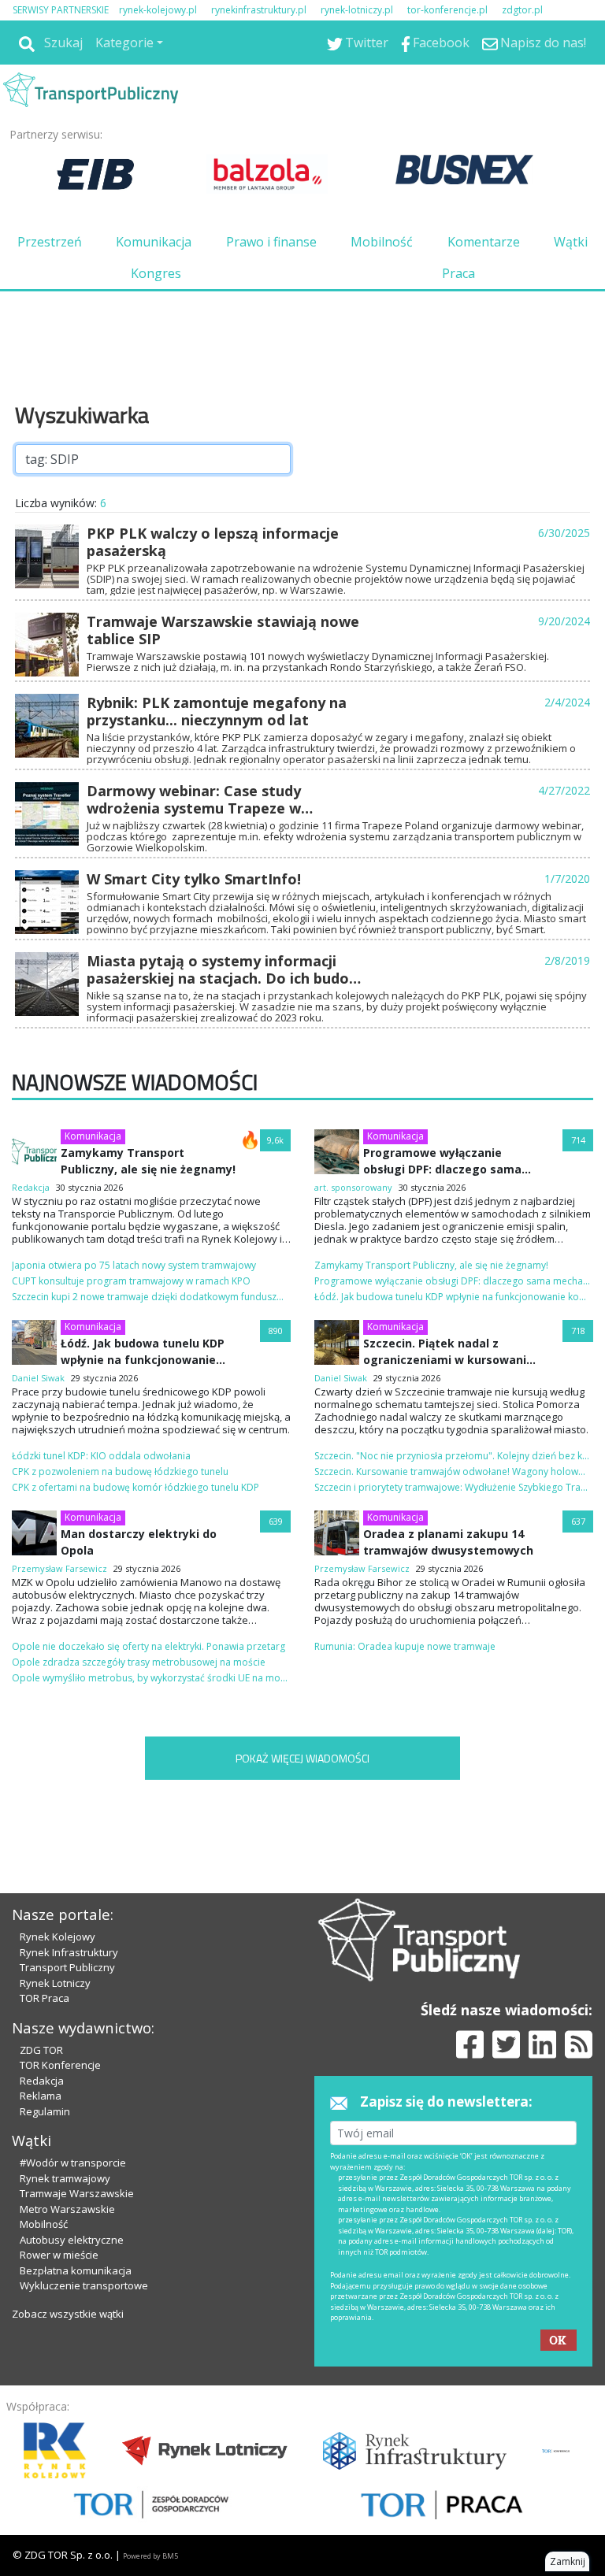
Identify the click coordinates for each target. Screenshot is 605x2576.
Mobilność (382, 242)
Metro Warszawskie (67, 2209)
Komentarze (484, 242)
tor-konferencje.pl (447, 10)
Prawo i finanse (271, 242)
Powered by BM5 (150, 2556)
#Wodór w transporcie (73, 2163)
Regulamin (45, 2111)
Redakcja (42, 2081)
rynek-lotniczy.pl (357, 10)
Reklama (41, 2096)
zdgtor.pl (522, 10)
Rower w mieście (59, 2255)
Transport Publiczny (67, 1967)
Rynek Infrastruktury (69, 1952)
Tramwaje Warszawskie (77, 2193)
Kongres (156, 273)
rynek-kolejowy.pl (158, 10)
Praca (458, 273)
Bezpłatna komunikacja (76, 2270)
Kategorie (124, 43)
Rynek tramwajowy (65, 2178)
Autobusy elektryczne (72, 2240)
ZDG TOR (41, 2050)
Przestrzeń (50, 242)
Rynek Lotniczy (55, 1983)
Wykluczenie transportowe (84, 2285)
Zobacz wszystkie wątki (68, 2314)
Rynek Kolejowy (58, 1937)
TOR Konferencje (60, 2065)
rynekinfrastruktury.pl (259, 10)
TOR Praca (45, 1998)
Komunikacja (154, 242)
